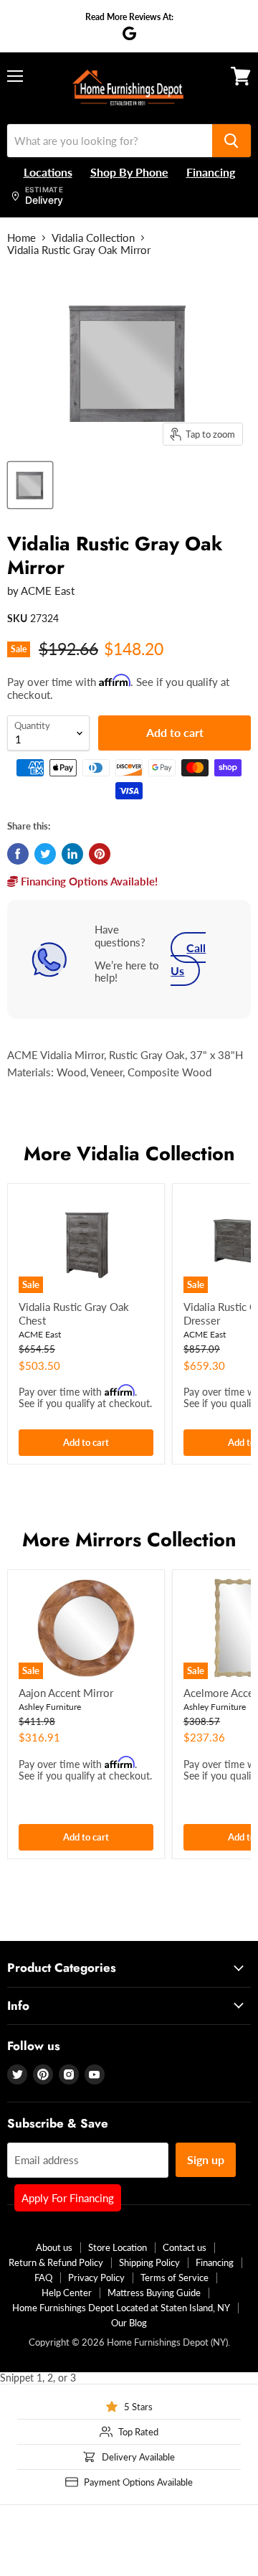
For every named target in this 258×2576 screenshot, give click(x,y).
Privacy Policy (96, 2277)
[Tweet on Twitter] (45, 854)
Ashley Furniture (50, 1707)
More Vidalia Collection (129, 1153)
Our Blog (129, 2323)
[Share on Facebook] (18, 854)
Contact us (185, 2247)
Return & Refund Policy (56, 2262)
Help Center (67, 2293)
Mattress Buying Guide (154, 2293)
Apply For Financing (68, 2198)
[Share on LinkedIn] (72, 854)
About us (54, 2247)
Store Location (118, 2247)
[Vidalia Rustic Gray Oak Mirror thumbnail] (30, 485)
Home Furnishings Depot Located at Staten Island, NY (121, 2308)
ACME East (48, 591)
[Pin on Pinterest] (100, 854)
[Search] (231, 141)
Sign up (206, 2159)
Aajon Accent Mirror (66, 1693)
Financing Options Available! (88, 881)
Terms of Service (175, 2277)
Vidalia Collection (93, 238)
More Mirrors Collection (129, 1540)
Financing (215, 2262)
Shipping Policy (149, 2262)
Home (21, 238)
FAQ (43, 2277)
